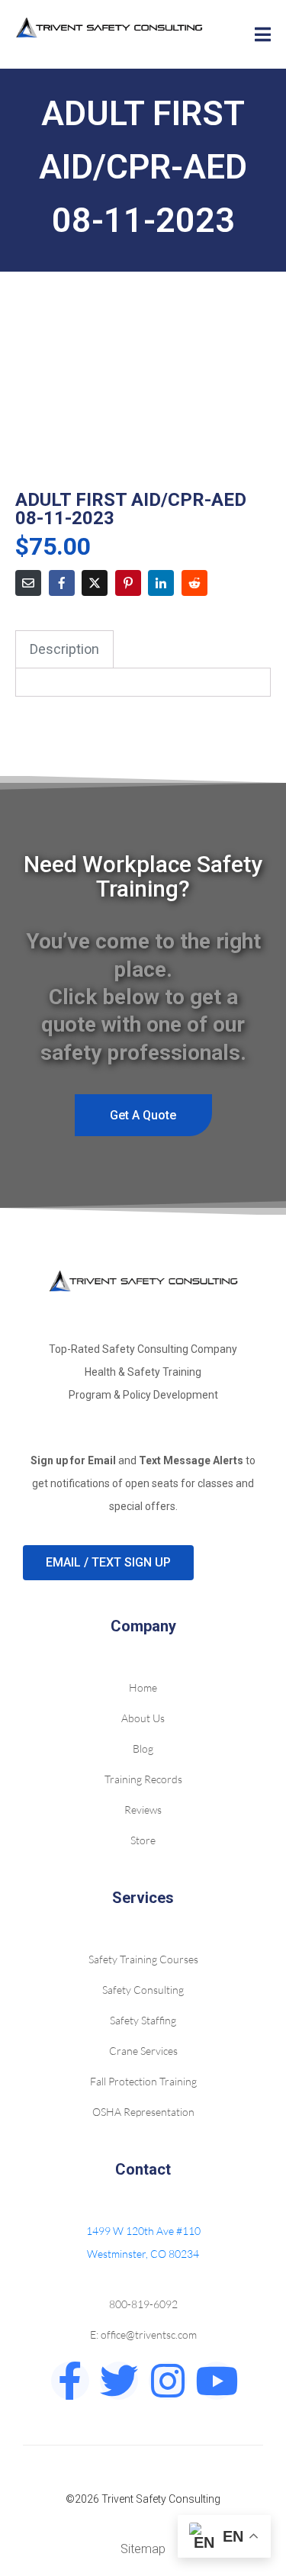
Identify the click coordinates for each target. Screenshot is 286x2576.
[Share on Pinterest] (128, 583)
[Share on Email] (28, 583)
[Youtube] (217, 2381)
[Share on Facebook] (62, 583)
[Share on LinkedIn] (161, 583)
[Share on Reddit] (194, 583)
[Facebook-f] (70, 2381)
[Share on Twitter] (95, 583)
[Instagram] (168, 2381)
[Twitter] (119, 2381)
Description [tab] (64, 649)
